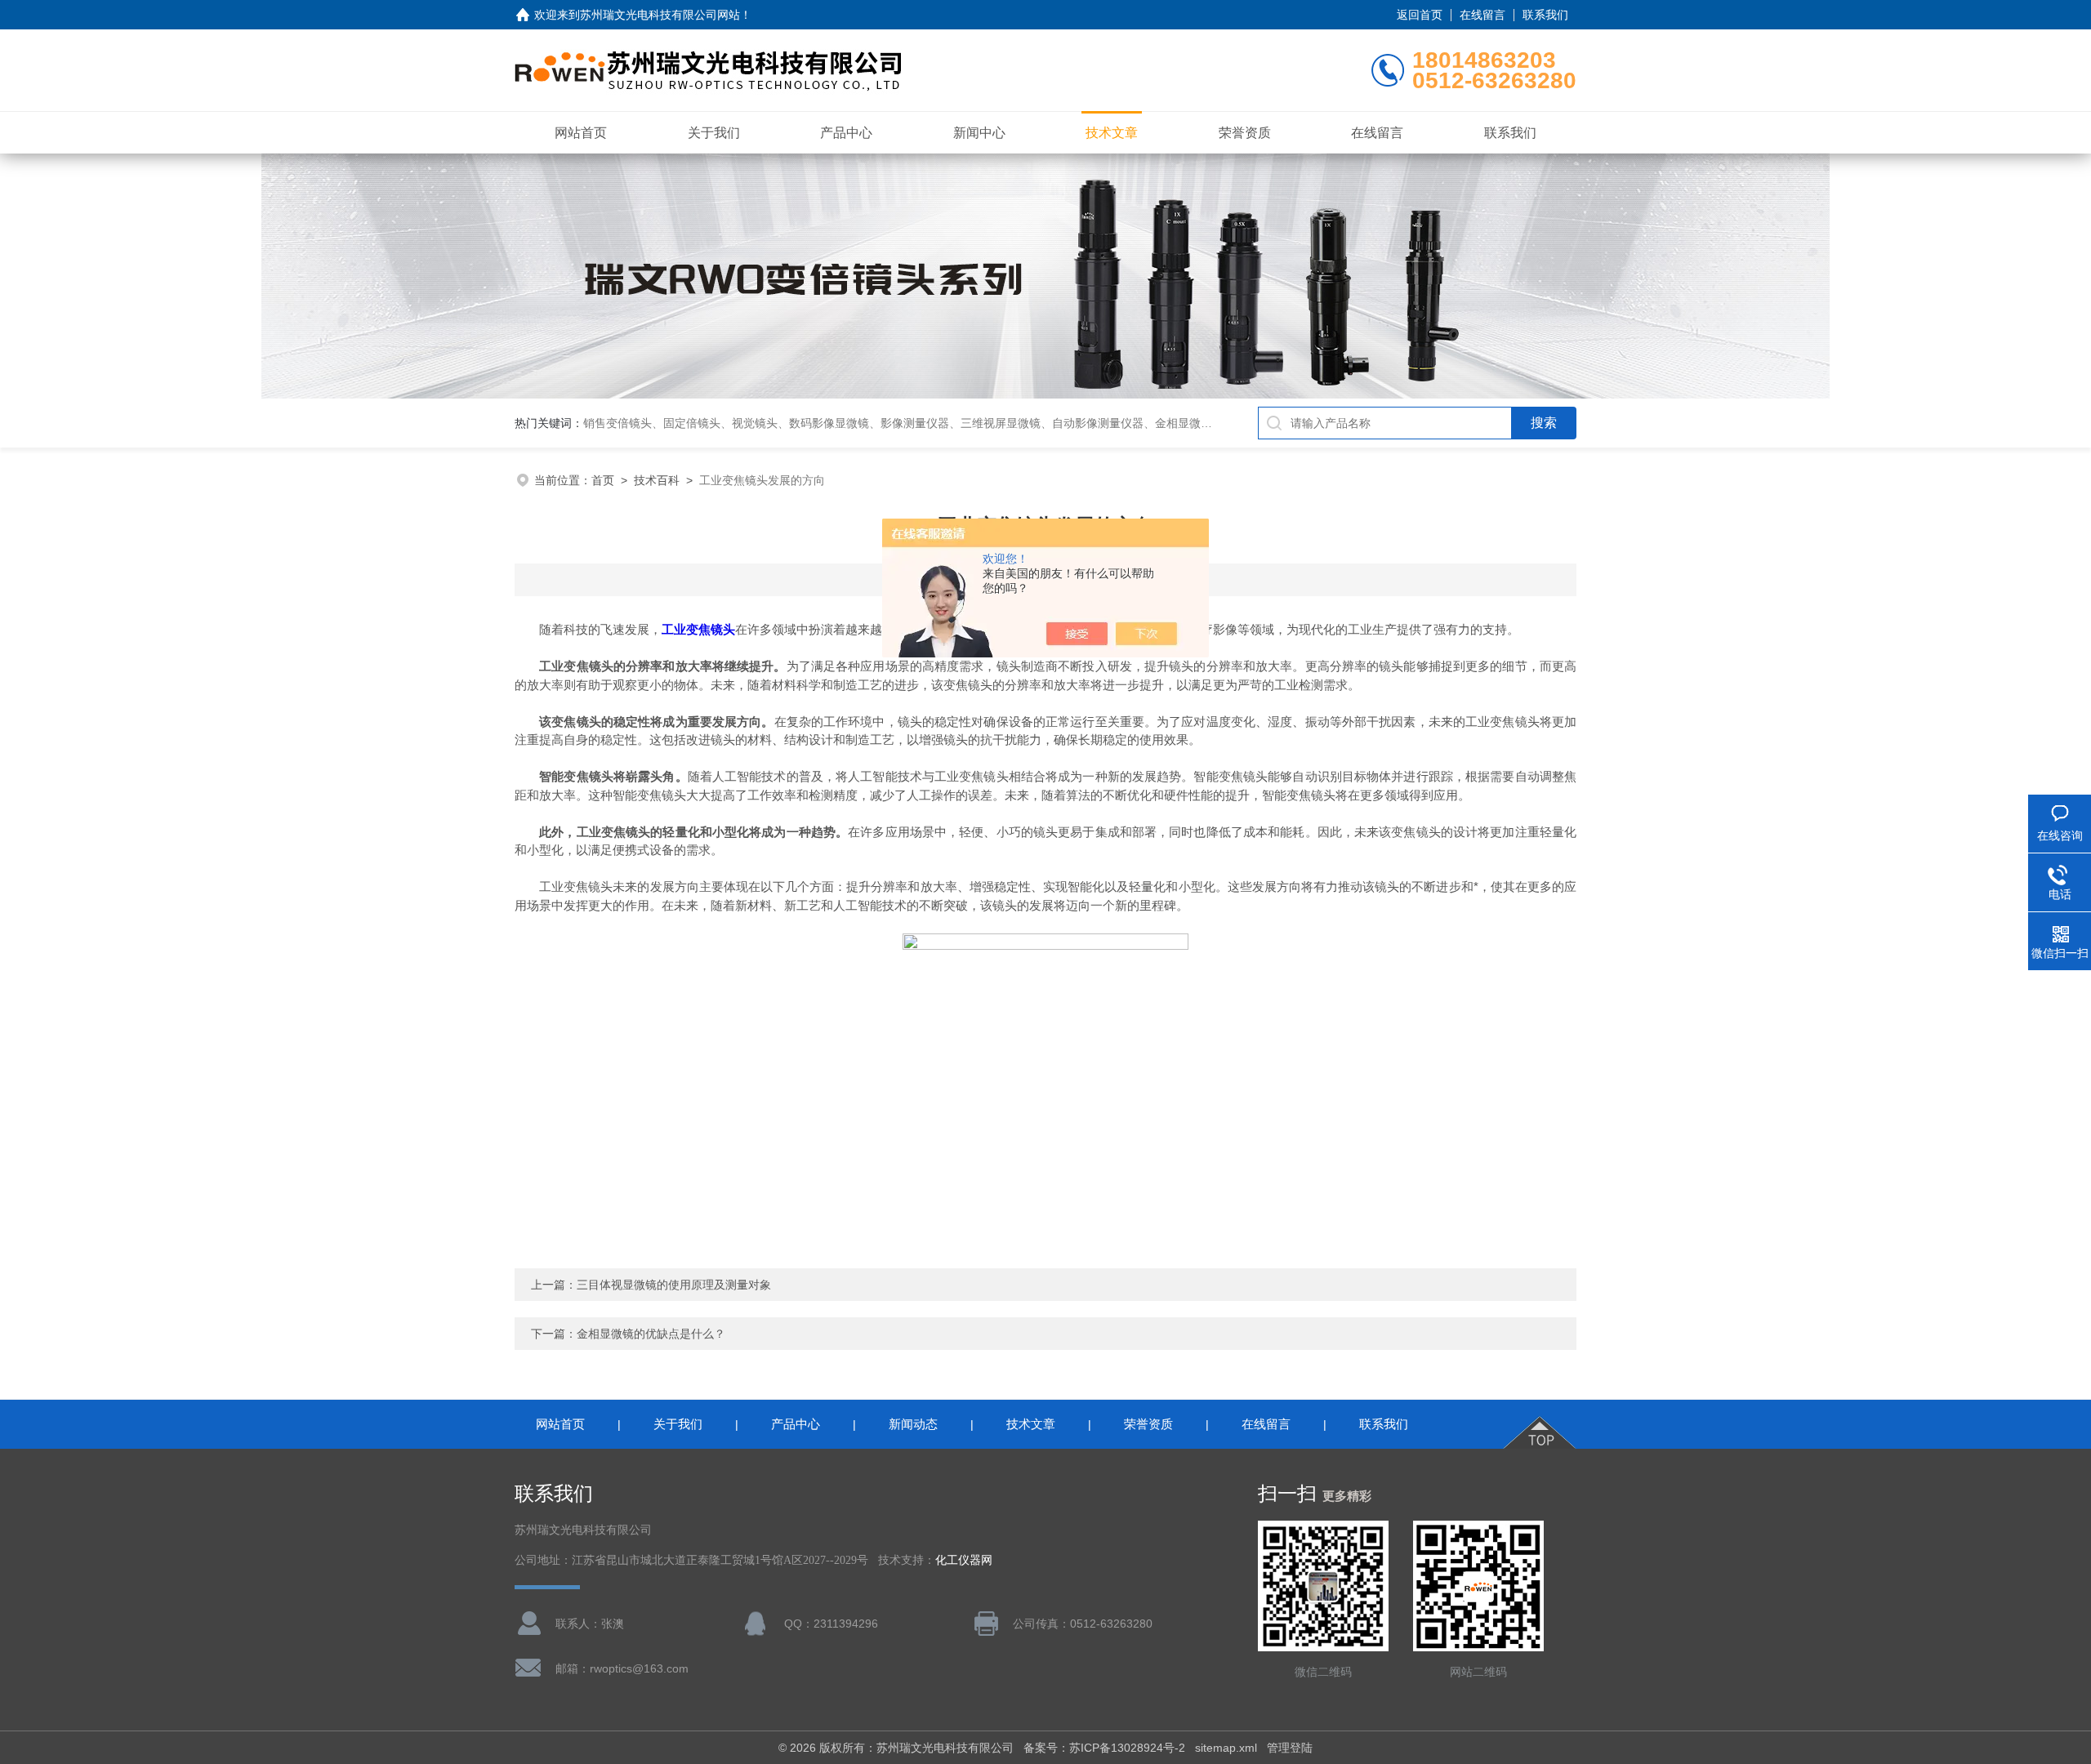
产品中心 (846, 133)
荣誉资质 (1245, 133)
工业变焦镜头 (698, 629)
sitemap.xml (1226, 1748)
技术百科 (657, 480)
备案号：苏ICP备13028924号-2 (1104, 1748)
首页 (603, 480)
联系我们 (1545, 15)
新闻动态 (913, 1424)
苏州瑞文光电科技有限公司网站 (660, 15)
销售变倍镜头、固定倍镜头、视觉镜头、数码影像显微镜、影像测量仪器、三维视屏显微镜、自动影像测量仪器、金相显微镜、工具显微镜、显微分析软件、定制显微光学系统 (1023, 423)
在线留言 (1482, 15)
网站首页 (581, 133)
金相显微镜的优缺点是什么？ (651, 1334)
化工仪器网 (964, 1560)
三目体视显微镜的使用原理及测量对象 (674, 1285)
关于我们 (714, 133)
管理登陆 (1290, 1748)
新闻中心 (979, 133)
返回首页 (1420, 15)
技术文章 (1112, 133)
